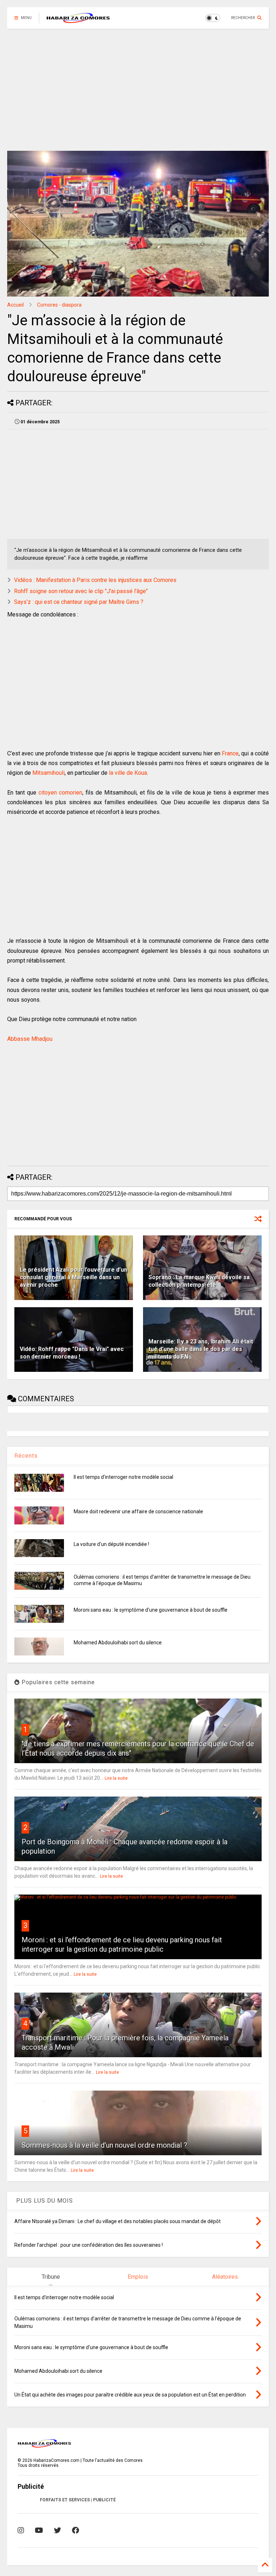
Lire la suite (116, 1778)
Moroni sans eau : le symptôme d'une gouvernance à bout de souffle (151, 1610)
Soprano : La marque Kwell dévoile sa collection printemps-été (199, 1281)
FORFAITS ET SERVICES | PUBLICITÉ (78, 2500)
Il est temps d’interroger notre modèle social (123, 1477)
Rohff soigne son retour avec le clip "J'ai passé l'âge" (81, 591)
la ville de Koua (128, 773)
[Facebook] (75, 2530)
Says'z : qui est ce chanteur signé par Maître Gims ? (79, 602)
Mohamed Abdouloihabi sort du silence (118, 1643)
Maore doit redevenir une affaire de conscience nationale (138, 1511)
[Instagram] (21, 2530)
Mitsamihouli (49, 773)
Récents (26, 1456)
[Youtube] (39, 2530)
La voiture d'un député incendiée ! (111, 1544)
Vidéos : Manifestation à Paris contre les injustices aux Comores (95, 580)
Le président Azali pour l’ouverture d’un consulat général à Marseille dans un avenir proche (73, 1277)
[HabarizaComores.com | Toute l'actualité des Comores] (78, 20)
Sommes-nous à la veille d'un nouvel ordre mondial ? (104, 2145)
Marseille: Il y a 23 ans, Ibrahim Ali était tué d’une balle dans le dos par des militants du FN (201, 1349)
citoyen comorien (60, 793)
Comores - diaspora (59, 305)
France (230, 753)
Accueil (15, 305)
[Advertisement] (138, 90)
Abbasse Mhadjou (30, 1039)
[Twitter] (57, 2530)
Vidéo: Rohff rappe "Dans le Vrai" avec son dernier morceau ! (72, 1353)
